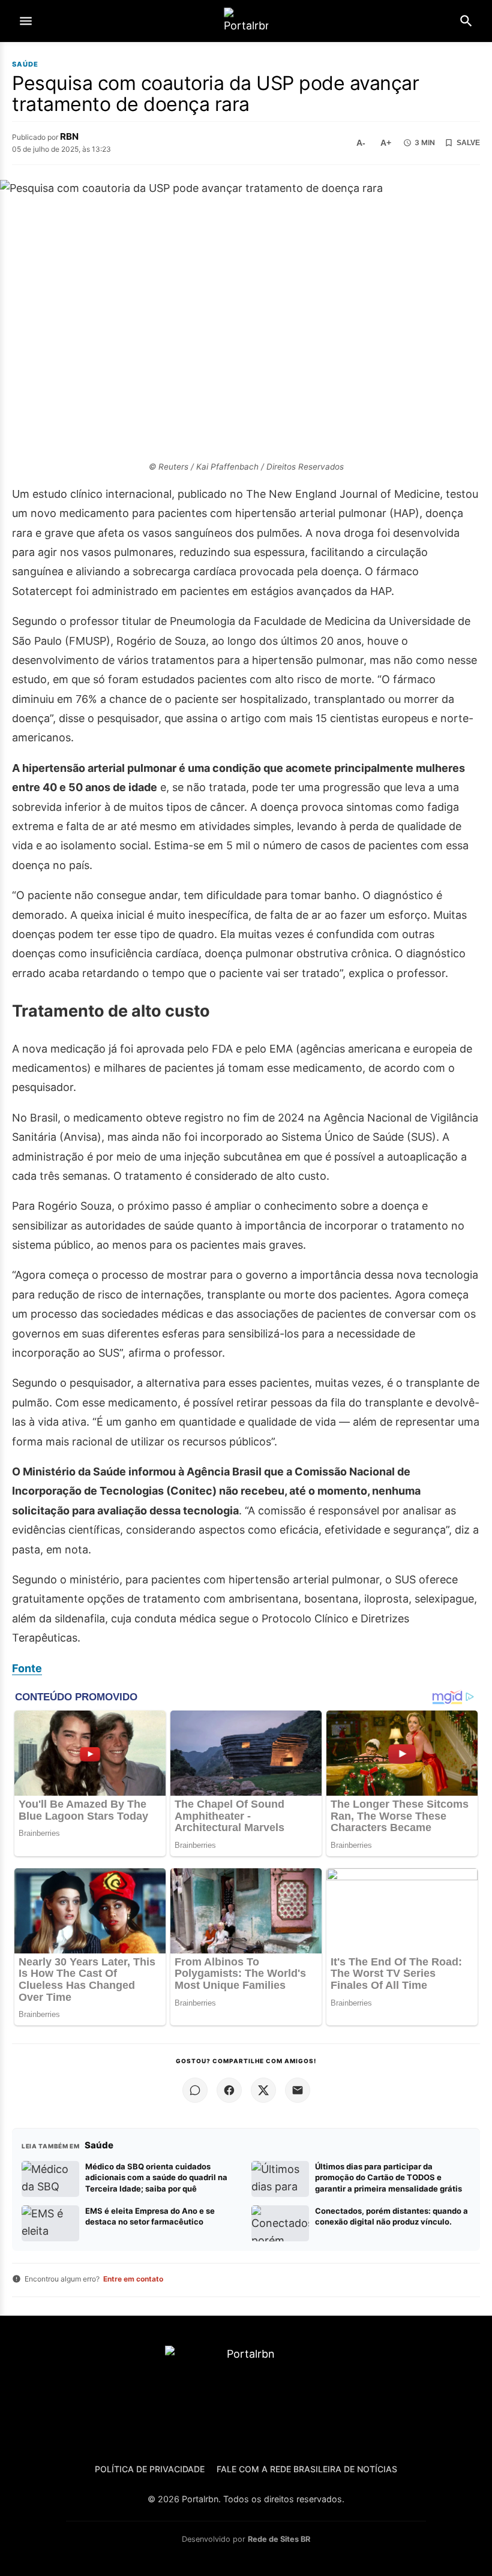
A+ (386, 143)
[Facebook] (229, 2090)
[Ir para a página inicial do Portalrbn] (246, 21)
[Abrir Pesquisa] (466, 21)
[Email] (298, 2090)
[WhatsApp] (195, 2090)
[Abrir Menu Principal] (26, 21)
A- (361, 143)
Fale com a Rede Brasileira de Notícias (307, 2469)
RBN (69, 136)
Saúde (25, 64)
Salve (468, 143)
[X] (263, 2090)
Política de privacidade (150, 2469)
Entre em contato (133, 2279)
